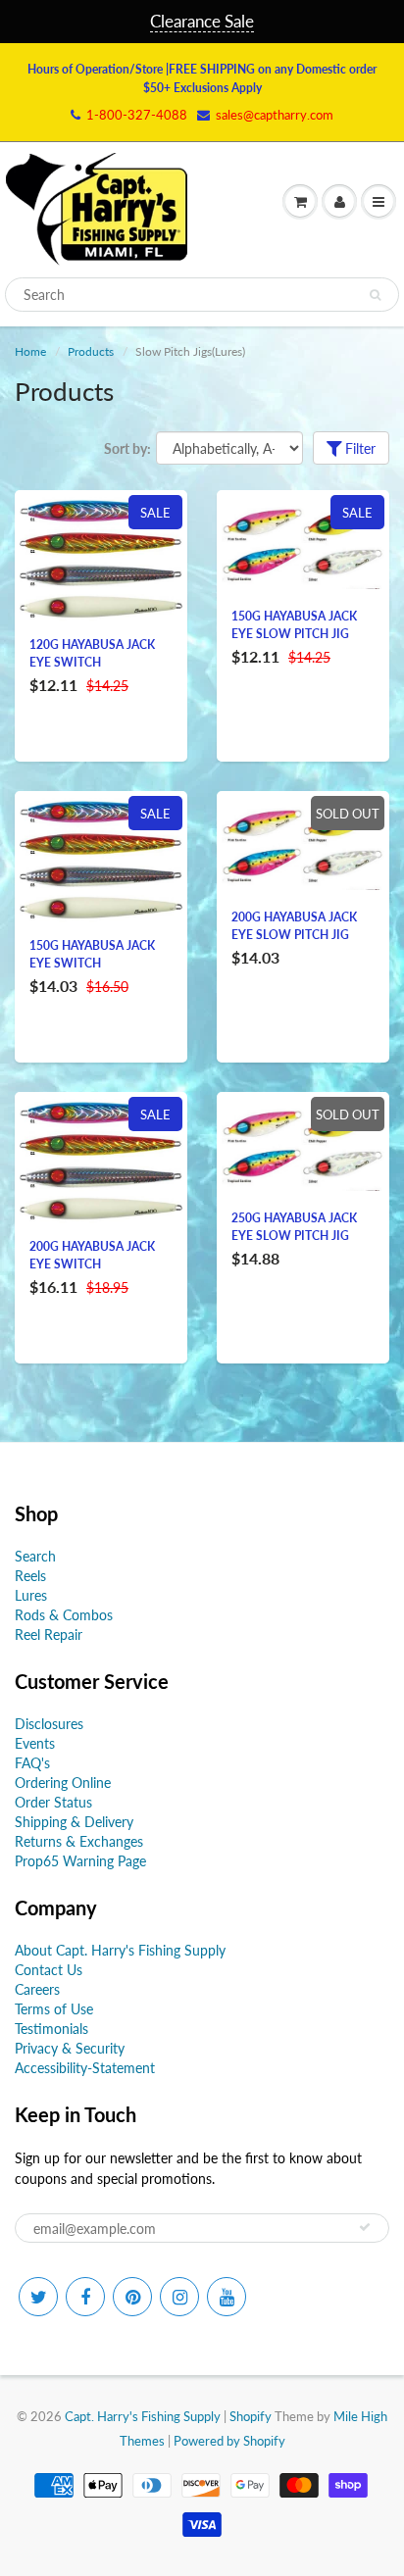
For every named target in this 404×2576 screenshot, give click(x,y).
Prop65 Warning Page (80, 1861)
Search (35, 1556)
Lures (31, 1595)
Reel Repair (49, 1635)
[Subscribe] (365, 2227)
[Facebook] (85, 2297)
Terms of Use (54, 2009)
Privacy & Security (70, 2048)
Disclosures (49, 1724)
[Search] (375, 295)
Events (35, 1743)
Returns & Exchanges (79, 1841)
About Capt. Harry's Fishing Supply (120, 1950)
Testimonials (51, 2029)
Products (91, 351)
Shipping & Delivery (74, 1822)
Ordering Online (63, 1783)
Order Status (53, 1802)
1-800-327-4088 (137, 115)
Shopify (251, 2416)
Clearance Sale (202, 21)
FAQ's (32, 1763)
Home (30, 351)
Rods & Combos (64, 1615)
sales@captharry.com (275, 115)
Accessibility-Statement (85, 2068)
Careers (37, 1989)
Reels (30, 1576)
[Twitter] (38, 2297)
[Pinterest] (132, 2297)
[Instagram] (179, 2297)
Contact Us (49, 1970)
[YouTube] (227, 2297)
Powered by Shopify (229, 2441)
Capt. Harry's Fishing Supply (143, 2416)
